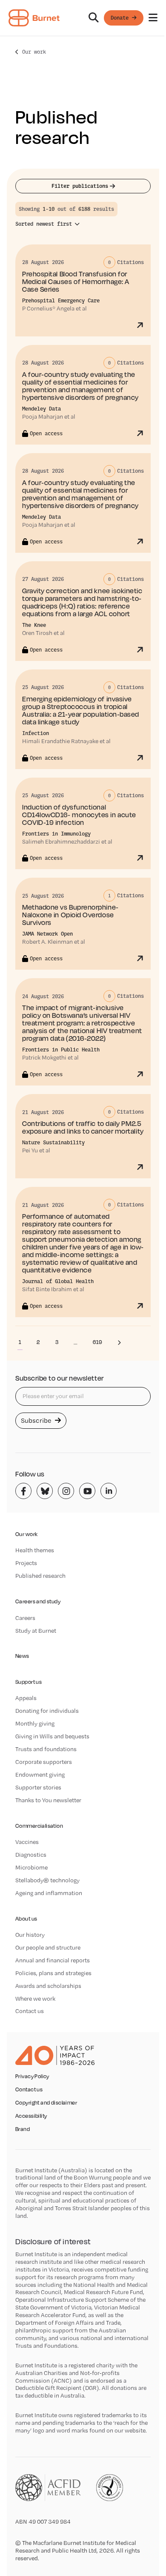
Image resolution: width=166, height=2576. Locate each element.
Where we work (35, 1999)
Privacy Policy (32, 2076)
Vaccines (27, 1842)
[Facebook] (23, 1491)
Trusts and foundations (46, 1749)
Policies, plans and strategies (53, 1973)
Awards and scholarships (48, 1986)
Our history (30, 1935)
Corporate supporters (44, 1762)
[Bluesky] (45, 1491)
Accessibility (31, 2116)
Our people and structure (48, 1947)
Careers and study (38, 1601)
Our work (34, 52)
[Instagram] (66, 1491)
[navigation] (83, 18)
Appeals (26, 1698)
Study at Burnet (36, 1631)
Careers (25, 1618)
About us (26, 1919)
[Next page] (119, 1342)
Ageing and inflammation (49, 1893)
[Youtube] (87, 1491)
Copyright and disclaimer (46, 2103)
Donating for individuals (47, 1711)
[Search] (94, 18)
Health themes (35, 1550)
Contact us (30, 2011)
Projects (26, 1563)
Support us (29, 1682)
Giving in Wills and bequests (52, 1736)
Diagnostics (31, 1855)
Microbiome (31, 1867)
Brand (23, 2129)
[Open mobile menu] (153, 18)
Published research (40, 1576)
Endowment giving (40, 1775)
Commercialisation (39, 1826)
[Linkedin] (109, 1491)
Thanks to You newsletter (48, 1800)
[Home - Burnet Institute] (34, 18)
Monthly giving (35, 1723)
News (22, 1656)
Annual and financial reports (53, 1960)
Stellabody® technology (47, 1880)
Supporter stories (38, 1787)
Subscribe (37, 1420)
